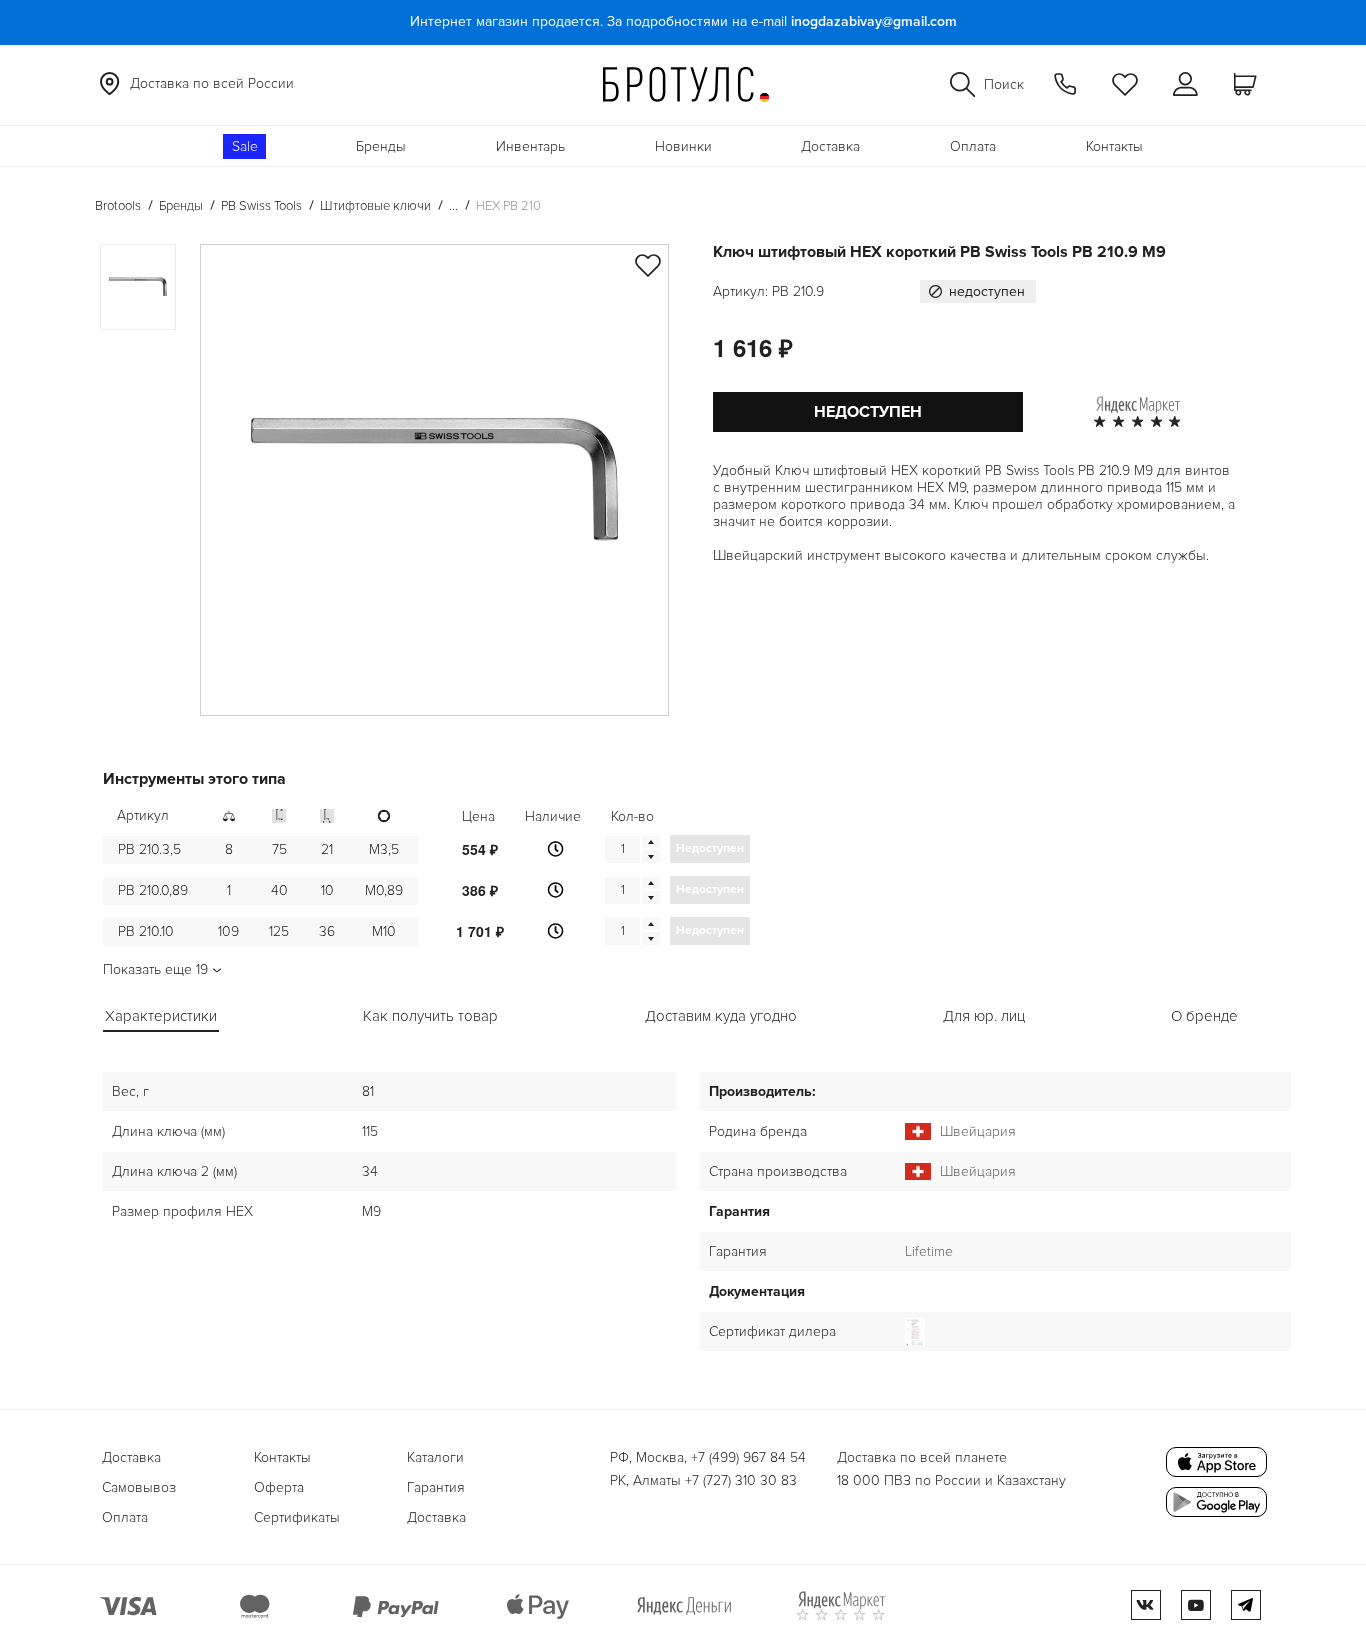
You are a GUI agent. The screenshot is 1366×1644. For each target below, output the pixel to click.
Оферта (279, 1487)
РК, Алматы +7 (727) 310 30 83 (703, 1480)
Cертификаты (297, 1517)
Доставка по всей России (212, 83)
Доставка (830, 146)
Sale (245, 146)
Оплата (973, 146)
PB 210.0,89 (153, 890)
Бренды (381, 146)
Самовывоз (139, 1487)
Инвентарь (530, 146)
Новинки (683, 146)
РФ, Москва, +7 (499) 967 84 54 (708, 1457)
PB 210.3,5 (149, 849)
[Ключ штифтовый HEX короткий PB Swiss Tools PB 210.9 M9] (434, 480)
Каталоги (435, 1457)
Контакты (1114, 146)
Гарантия (436, 1487)
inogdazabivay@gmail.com (874, 21)
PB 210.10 (146, 931)
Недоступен (868, 412)
